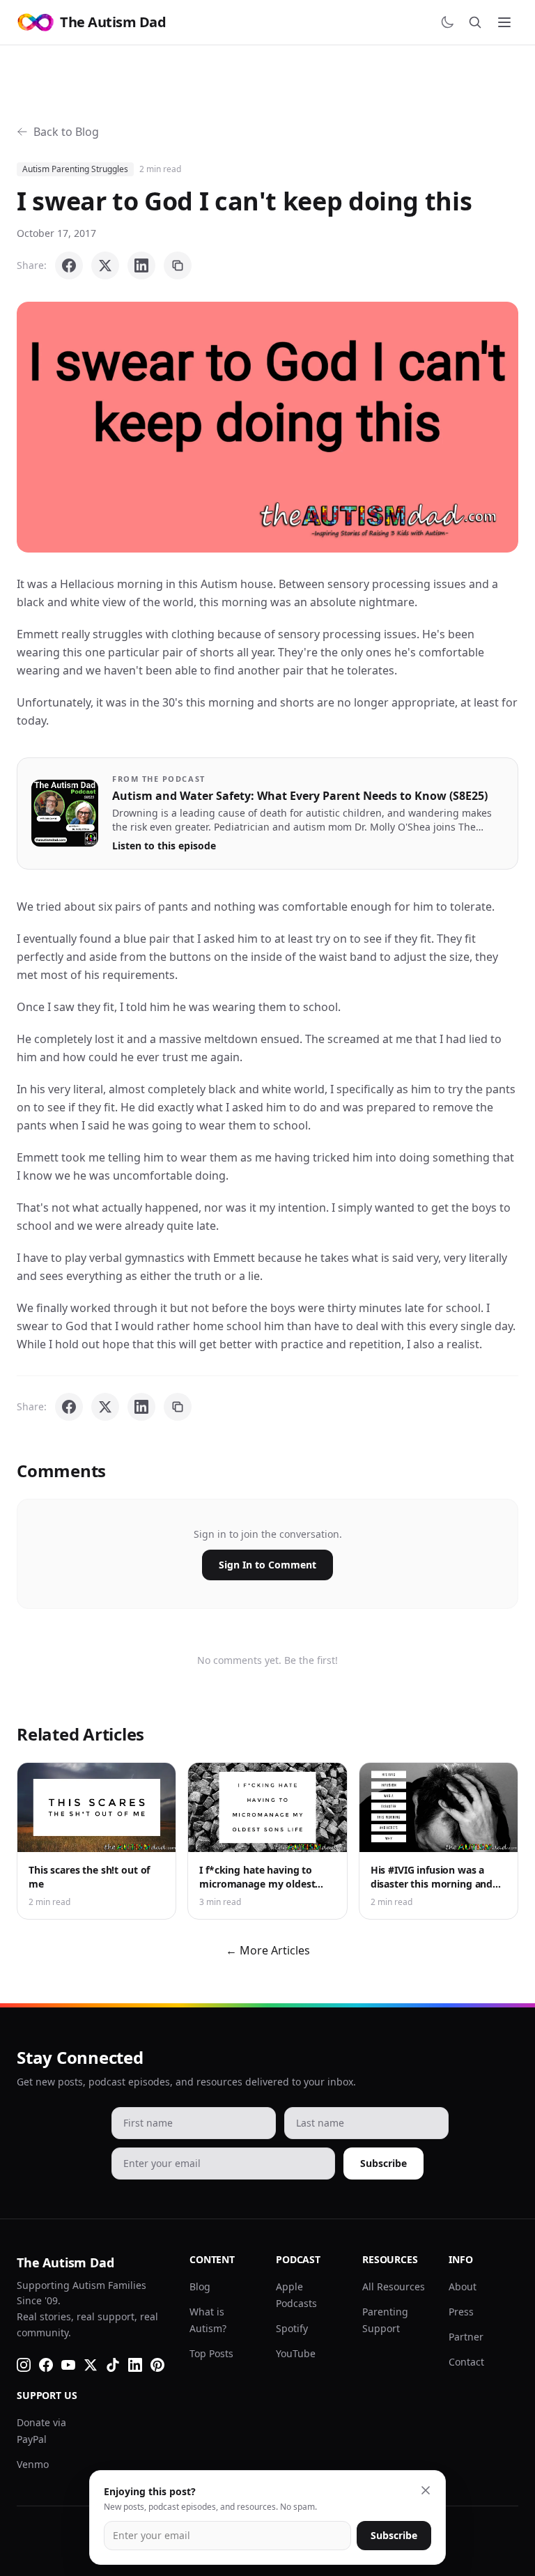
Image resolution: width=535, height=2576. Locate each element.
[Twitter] (91, 2365)
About (463, 2286)
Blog (200, 2286)
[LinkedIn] (135, 2365)
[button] (267, 427)
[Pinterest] (157, 2365)
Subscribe (383, 2163)
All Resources (394, 2286)
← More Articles (268, 1950)
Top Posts (211, 2353)
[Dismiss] (426, 2490)
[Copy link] (178, 265)
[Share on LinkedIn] (141, 265)
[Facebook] (46, 2365)
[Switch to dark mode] (447, 22)
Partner (466, 2337)
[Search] (475, 22)
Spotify (292, 2328)
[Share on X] (105, 265)
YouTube (296, 2353)
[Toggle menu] (504, 22)
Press (461, 2312)
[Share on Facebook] (69, 265)
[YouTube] (68, 2365)
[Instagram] (24, 2365)
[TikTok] (113, 2365)
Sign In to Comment (267, 1565)
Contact (466, 2362)
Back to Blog (66, 132)
